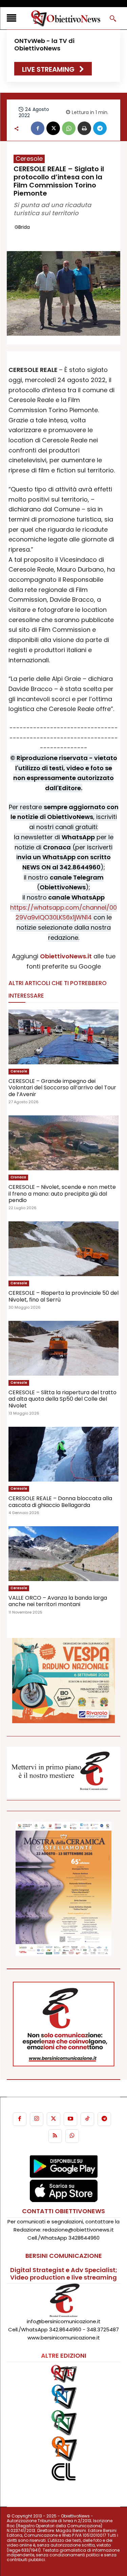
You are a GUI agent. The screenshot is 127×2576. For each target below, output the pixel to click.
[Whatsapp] (72, 2136)
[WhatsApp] (69, 128)
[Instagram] (37, 2119)
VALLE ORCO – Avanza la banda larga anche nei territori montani (58, 1601)
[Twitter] (54, 2119)
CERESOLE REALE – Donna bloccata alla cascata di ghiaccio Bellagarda (60, 1502)
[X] (53, 128)
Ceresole (29, 159)
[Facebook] (38, 128)
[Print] (84, 128)
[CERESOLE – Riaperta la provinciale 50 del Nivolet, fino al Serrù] (63, 1249)
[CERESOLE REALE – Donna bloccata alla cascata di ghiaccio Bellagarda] (63, 1454)
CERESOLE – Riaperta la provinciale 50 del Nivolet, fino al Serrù (63, 1296)
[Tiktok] (87, 2119)
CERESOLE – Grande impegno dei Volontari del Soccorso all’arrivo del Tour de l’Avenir (62, 1087)
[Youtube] (70, 2119)
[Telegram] (100, 128)
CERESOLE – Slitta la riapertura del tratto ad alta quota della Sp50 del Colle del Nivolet (62, 1399)
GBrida (22, 227)
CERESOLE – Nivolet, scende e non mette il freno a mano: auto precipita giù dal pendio (62, 1193)
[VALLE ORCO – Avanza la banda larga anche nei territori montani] (63, 1554)
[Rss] (55, 2136)
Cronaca (18, 1177)
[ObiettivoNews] (66, 18)
